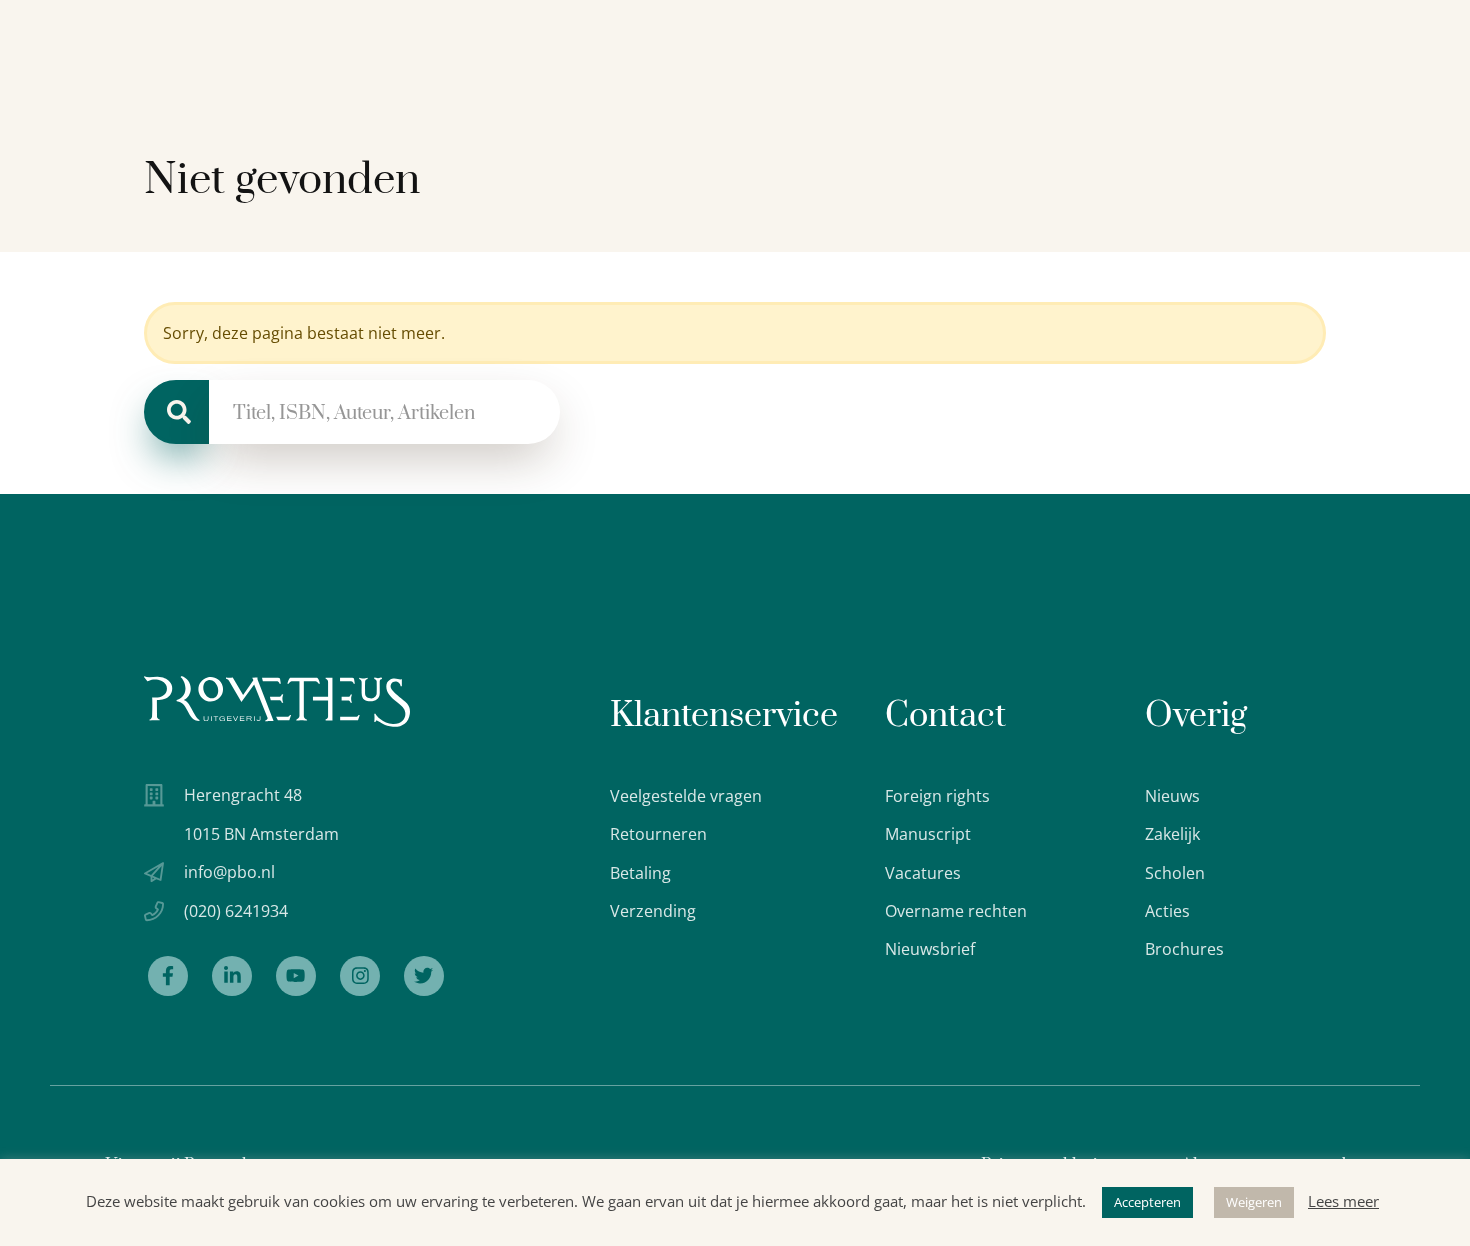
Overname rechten (956, 911)
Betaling (640, 873)
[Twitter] (424, 976)
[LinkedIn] (232, 976)
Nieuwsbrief (930, 949)
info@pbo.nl (229, 872)
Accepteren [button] (1147, 1202)
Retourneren (658, 834)
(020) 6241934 (236, 911)
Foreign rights (937, 796)
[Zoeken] (176, 412)
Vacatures (923, 873)
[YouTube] (296, 976)
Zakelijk (1172, 834)
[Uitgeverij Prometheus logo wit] (277, 701)
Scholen (1175, 873)
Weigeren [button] (1254, 1202)
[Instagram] (360, 976)
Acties (1167, 911)
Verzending (653, 911)
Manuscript (928, 834)
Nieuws (1172, 796)
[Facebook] (168, 976)
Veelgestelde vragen (686, 796)
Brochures (1184, 949)
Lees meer (1343, 1201)
